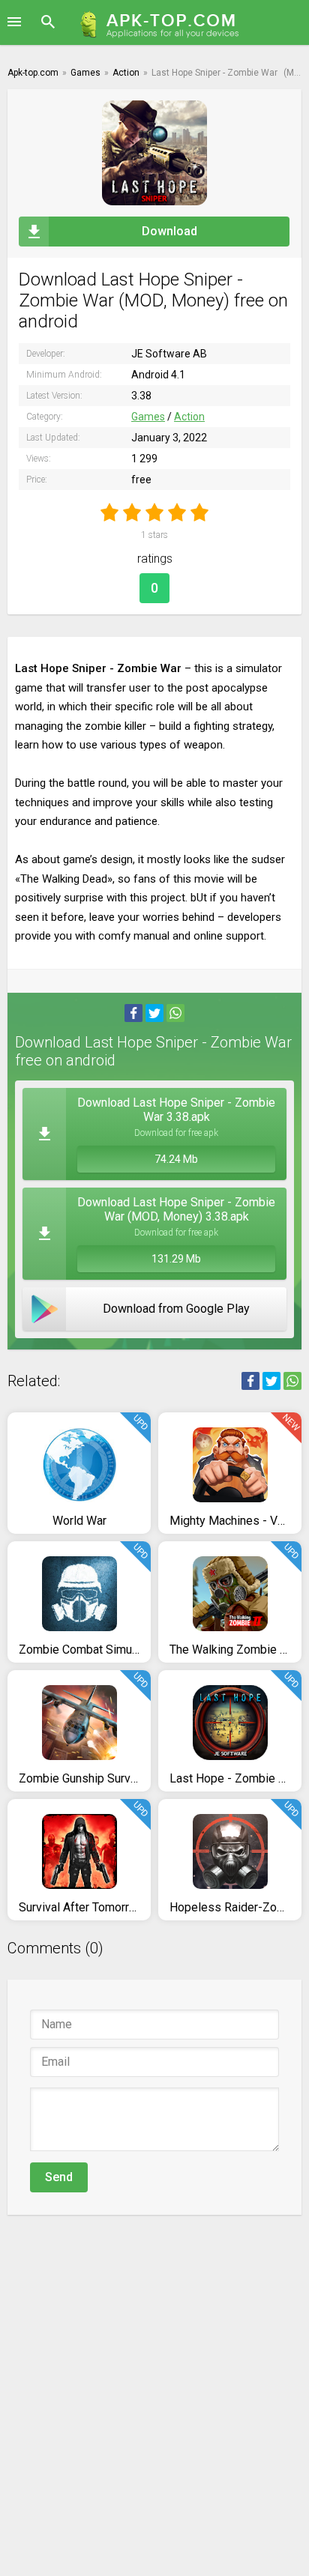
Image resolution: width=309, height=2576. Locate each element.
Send (59, 2177)
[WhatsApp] (175, 1013)
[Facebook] (133, 1013)
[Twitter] (154, 1013)
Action (189, 417)
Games (148, 417)
